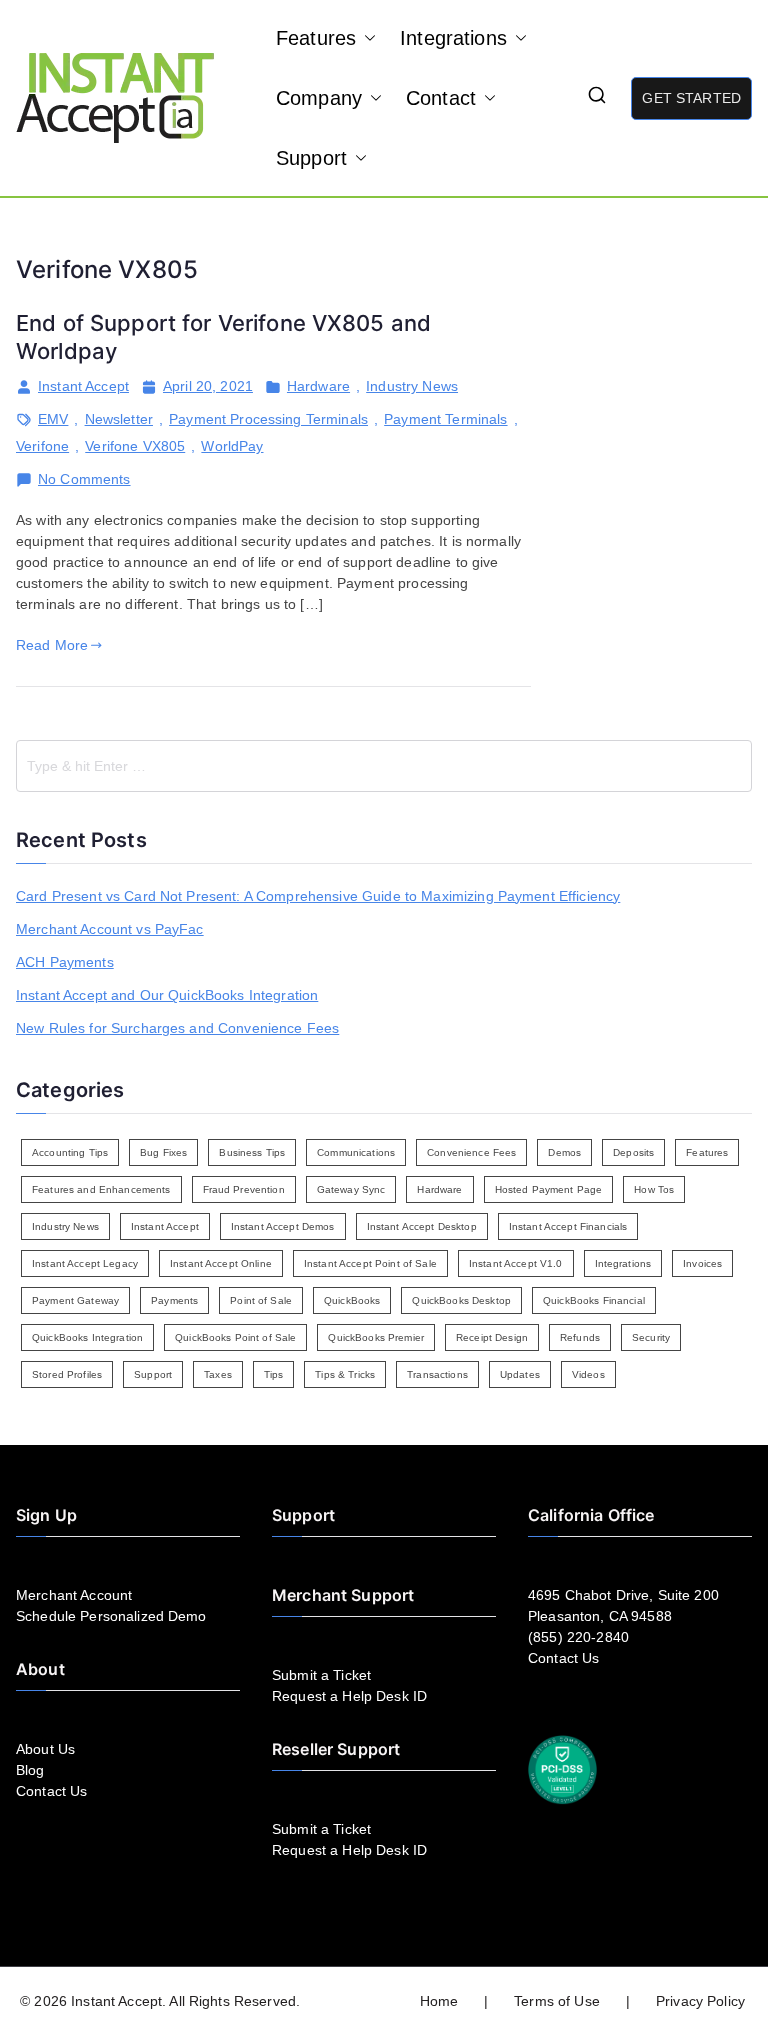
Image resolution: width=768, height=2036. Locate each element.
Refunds (580, 1337)
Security (651, 1337)
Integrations (453, 38)
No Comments (84, 480)
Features (316, 38)
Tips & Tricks (345, 1374)
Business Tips (252, 1152)
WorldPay (232, 446)
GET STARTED (691, 98)
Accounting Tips (70, 1152)
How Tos (654, 1189)
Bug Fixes (163, 1152)
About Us (45, 1749)
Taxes (218, 1374)
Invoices (702, 1263)
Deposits (633, 1152)
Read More (52, 645)
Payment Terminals (445, 419)
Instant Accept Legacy (85, 1263)
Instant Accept (83, 386)
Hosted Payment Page (549, 1189)
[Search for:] (384, 766)
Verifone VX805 (135, 446)
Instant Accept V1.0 (516, 1263)
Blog (30, 1770)
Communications (356, 1152)
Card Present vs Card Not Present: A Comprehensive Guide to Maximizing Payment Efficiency (318, 896)
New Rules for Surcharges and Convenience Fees (177, 1028)
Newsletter (119, 419)
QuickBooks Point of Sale (235, 1337)
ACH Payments (65, 962)
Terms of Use (557, 2001)
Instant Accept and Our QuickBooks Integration (167, 995)
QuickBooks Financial (594, 1300)
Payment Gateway (75, 1300)
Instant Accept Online (221, 1263)
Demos (564, 1152)
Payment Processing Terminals (268, 419)
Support (311, 158)
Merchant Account (74, 1595)
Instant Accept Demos (283, 1226)
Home (439, 2001)
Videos (588, 1374)
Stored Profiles (67, 1374)
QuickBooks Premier (376, 1337)
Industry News (412, 386)
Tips (274, 1374)
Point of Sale (261, 1300)
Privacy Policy (700, 2001)
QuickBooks (352, 1300)
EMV (53, 419)
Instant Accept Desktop (422, 1226)
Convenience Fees (471, 1152)
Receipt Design (492, 1337)
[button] (366, 38)
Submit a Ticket (321, 1675)
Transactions (437, 1374)
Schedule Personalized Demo (111, 1616)
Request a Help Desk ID (349, 1696)
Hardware (318, 386)
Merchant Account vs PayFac (110, 929)
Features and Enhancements (101, 1189)
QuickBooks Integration (87, 1337)
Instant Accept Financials (568, 1226)
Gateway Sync (351, 1189)
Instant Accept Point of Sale (370, 1263)
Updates (520, 1374)
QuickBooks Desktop (461, 1300)
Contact (441, 98)
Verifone (42, 446)
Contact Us (51, 1791)
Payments (174, 1300)
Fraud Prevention (244, 1189)
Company (319, 98)
